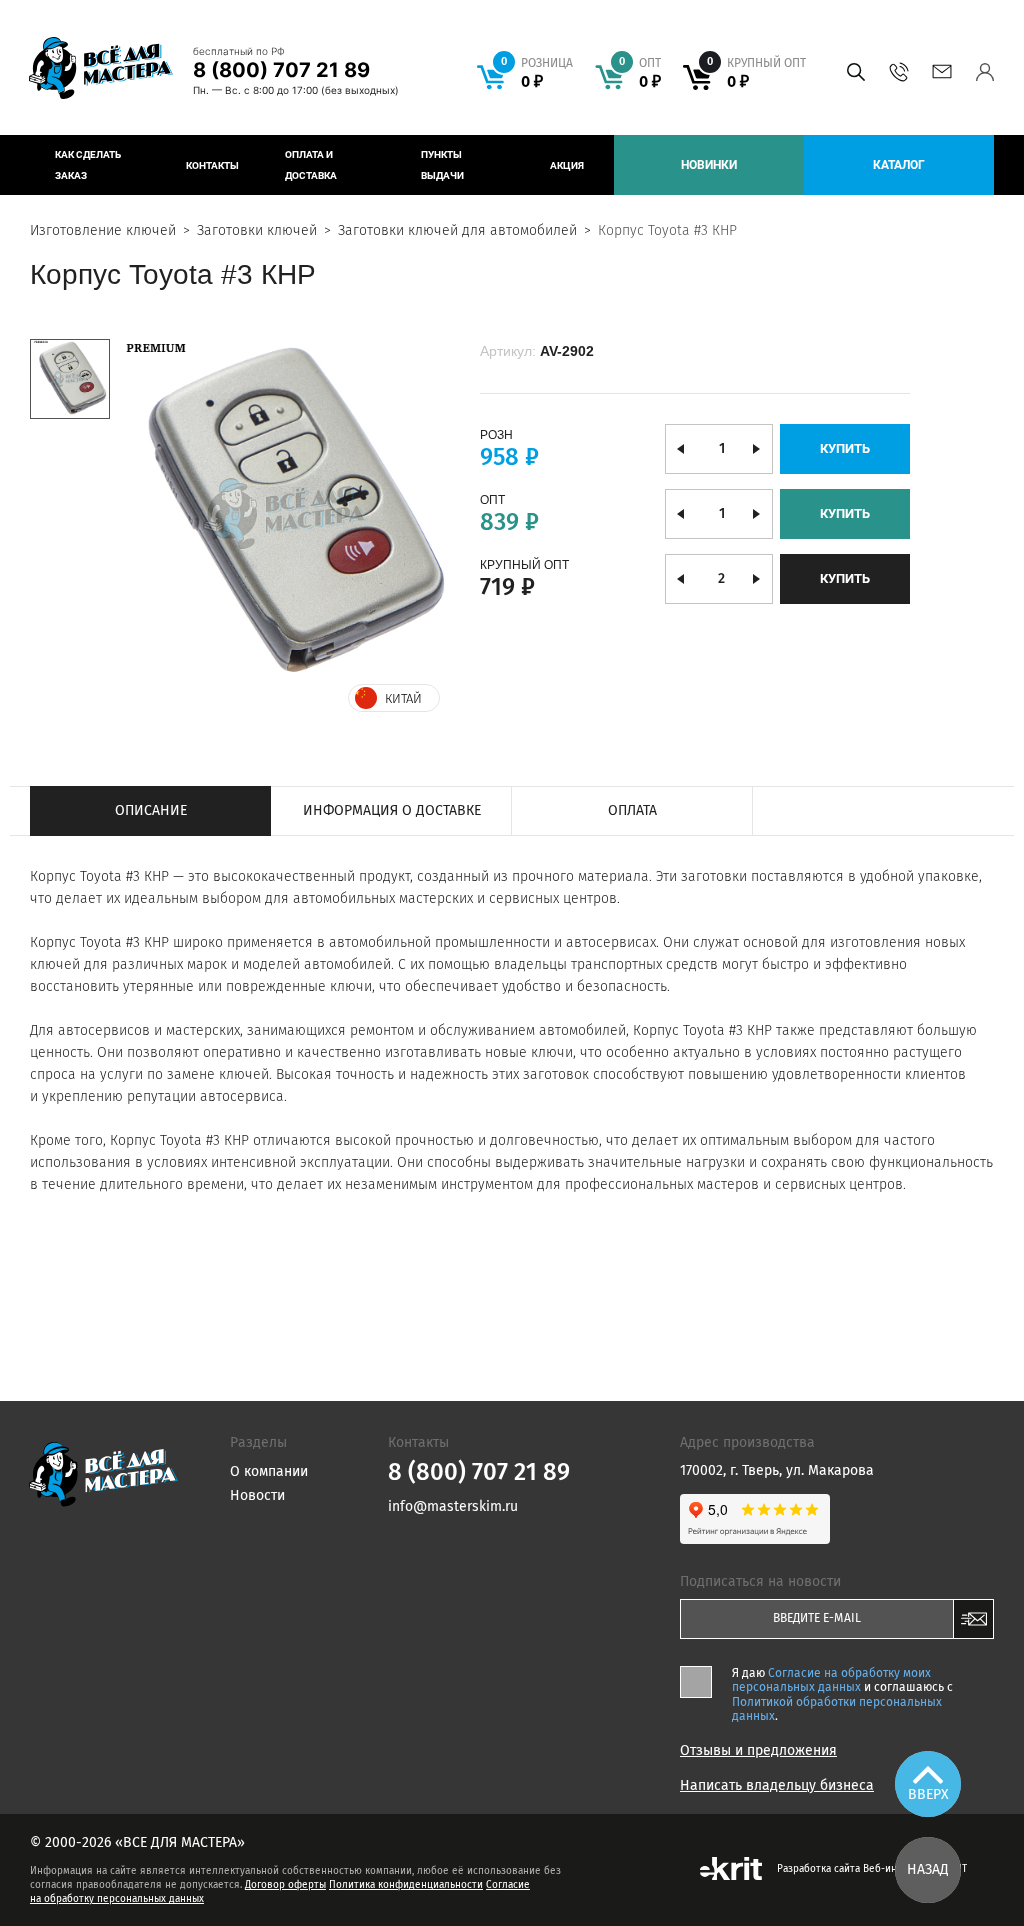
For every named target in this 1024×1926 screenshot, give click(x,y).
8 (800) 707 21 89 (281, 70)
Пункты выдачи (442, 165)
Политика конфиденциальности (406, 1885)
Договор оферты (285, 1885)
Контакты (212, 165)
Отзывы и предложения (758, 1751)
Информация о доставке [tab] (392, 810)
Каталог (899, 165)
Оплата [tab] (632, 810)
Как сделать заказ (88, 165)
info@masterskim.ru (941, 72)
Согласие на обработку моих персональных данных (831, 1680)
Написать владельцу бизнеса (777, 1786)
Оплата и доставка (311, 165)
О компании (269, 1471)
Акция (567, 165)
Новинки (709, 165)
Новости (257, 1495)
